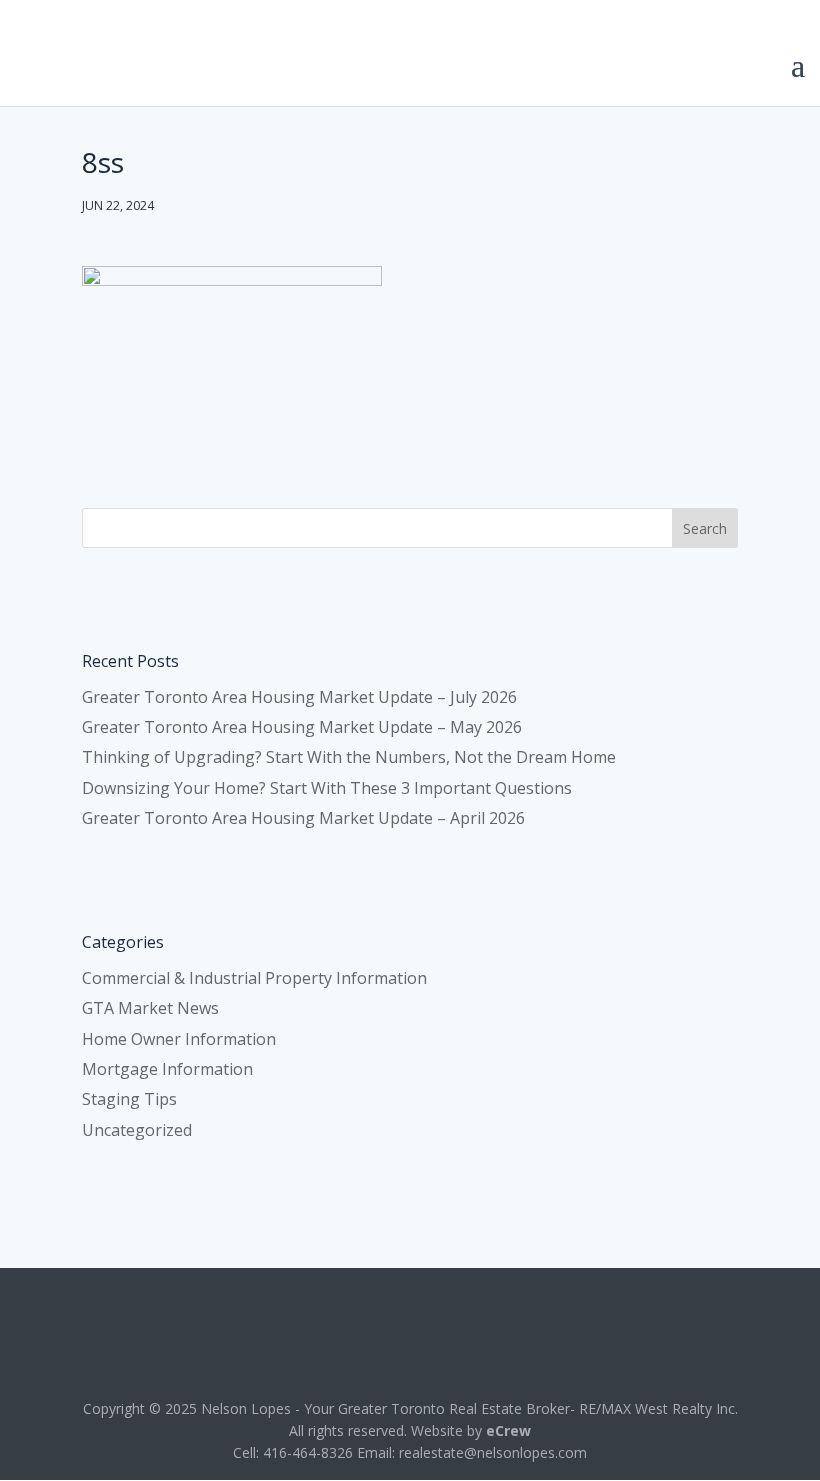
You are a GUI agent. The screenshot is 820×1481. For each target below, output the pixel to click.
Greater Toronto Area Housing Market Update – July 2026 (299, 697)
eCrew (508, 1430)
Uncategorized (137, 1130)
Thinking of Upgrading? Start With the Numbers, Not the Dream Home (349, 757)
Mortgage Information (167, 1069)
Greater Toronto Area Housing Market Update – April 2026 (303, 818)
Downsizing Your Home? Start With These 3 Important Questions (327, 788)
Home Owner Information (179, 1039)
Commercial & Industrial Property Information (254, 978)
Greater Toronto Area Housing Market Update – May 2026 (302, 727)
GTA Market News (150, 1008)
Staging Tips (129, 1099)
